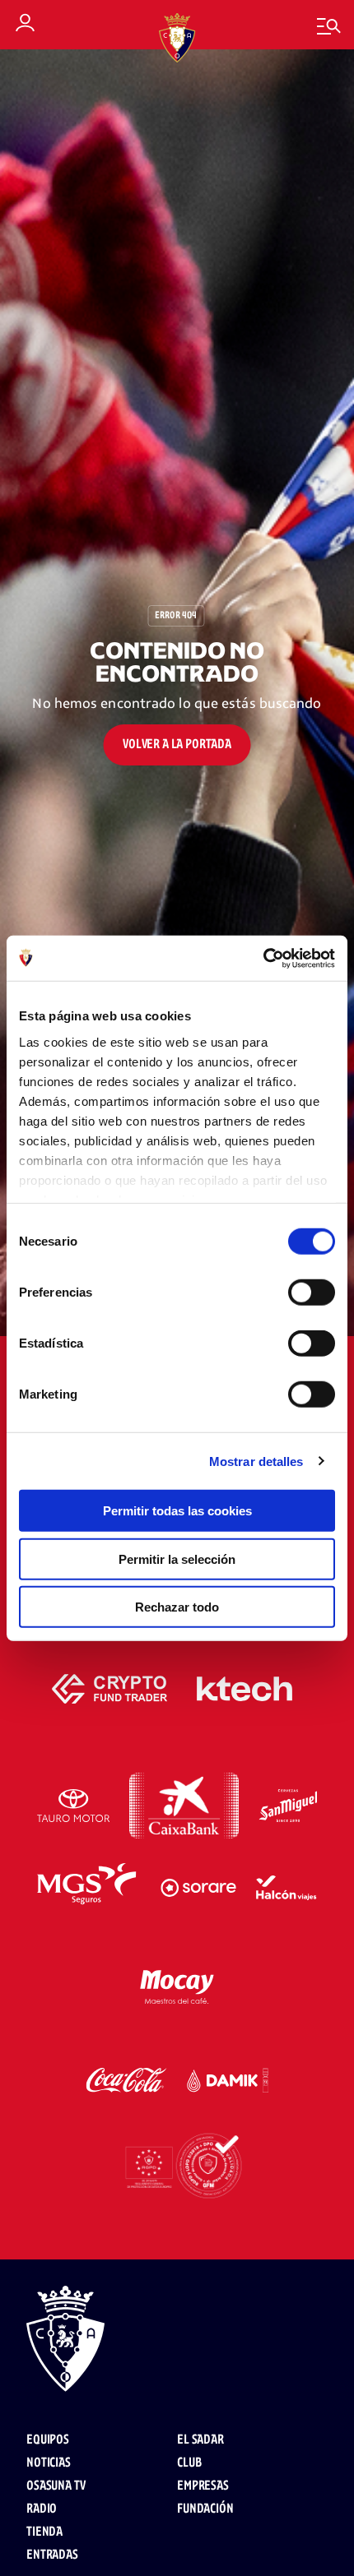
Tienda (44, 2532)
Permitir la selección (177, 1559)
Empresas (203, 2486)
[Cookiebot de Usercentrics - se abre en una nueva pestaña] (263, 958)
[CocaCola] (126, 2080)
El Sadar (200, 2440)
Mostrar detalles (256, 1461)
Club (189, 2463)
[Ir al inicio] (177, 2341)
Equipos (48, 2440)
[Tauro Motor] (74, 1806)
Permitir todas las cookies (177, 1511)
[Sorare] (198, 1888)
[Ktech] (245, 1689)
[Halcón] (286, 1888)
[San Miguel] (288, 1806)
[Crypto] (109, 1689)
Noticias (49, 2463)
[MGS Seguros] (88, 1888)
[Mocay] (177, 1984)
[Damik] (228, 2080)
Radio (42, 2509)
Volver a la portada (177, 745)
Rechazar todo (177, 1607)
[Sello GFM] (177, 2166)
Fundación (205, 2509)
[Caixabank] (184, 1806)
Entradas (52, 2555)
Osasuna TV (56, 2486)
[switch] (312, 1293)
